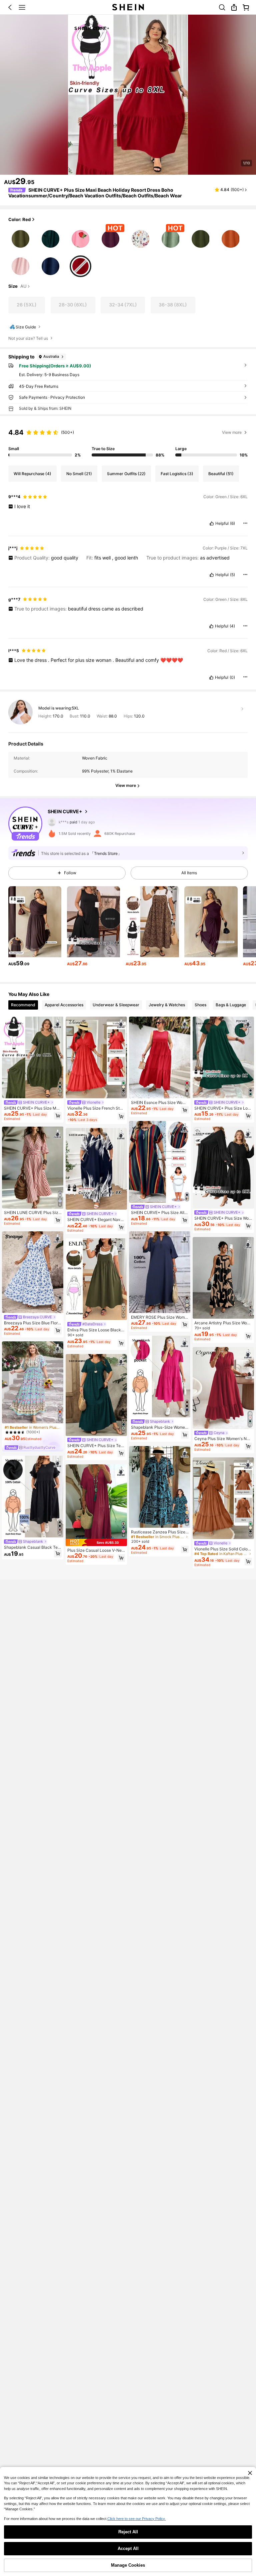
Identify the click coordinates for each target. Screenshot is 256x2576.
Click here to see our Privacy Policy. (136, 2519)
